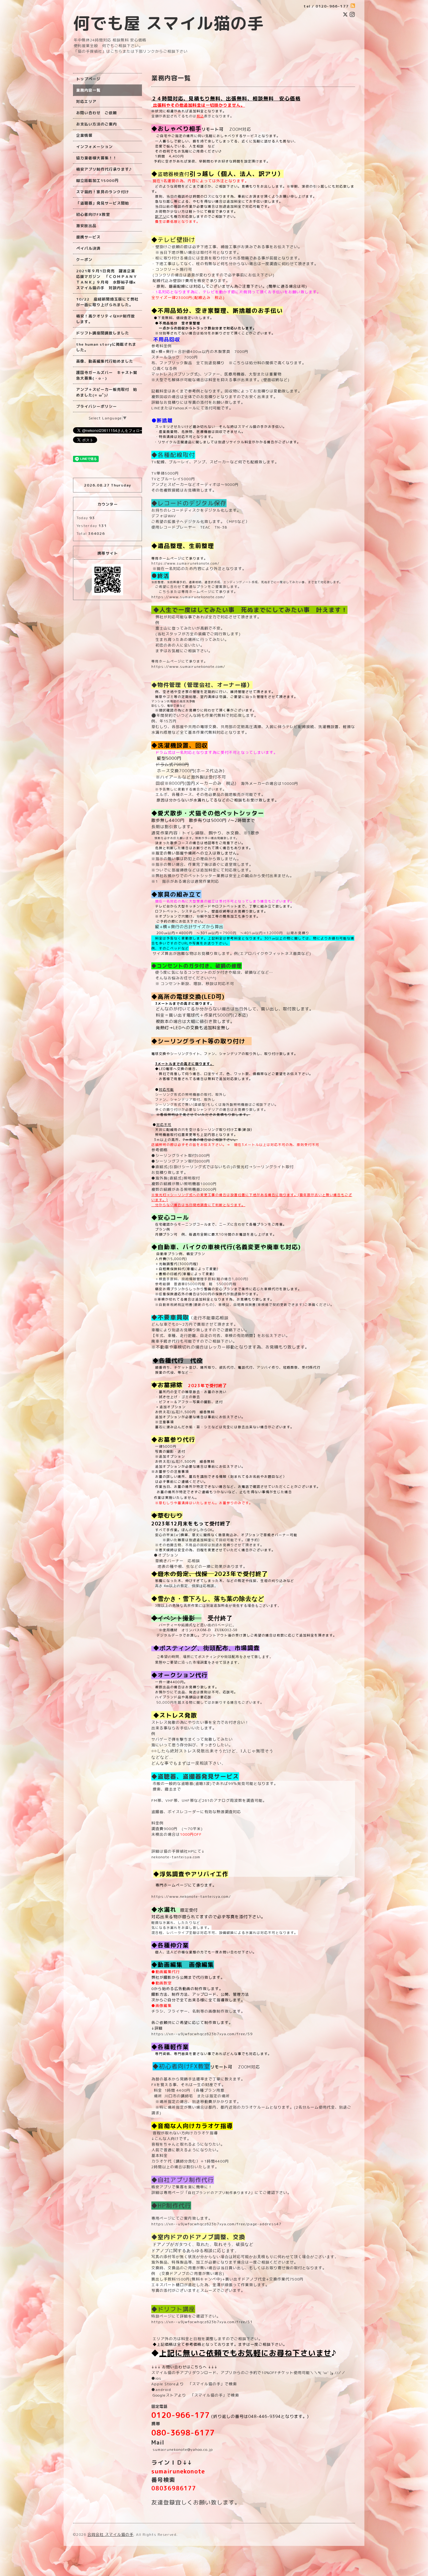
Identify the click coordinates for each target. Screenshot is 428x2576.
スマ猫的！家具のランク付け (103, 192)
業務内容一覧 (88, 90)
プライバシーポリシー (97, 406)
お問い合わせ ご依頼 (97, 113)
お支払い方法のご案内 (97, 124)
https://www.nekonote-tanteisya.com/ (191, 1896)
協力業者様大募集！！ (97, 158)
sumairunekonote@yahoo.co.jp (182, 2449)
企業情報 (84, 135)
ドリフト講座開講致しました (103, 333)
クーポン (84, 260)
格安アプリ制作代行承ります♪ (104, 169)
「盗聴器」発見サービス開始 (103, 203)
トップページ (88, 79)
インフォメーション (94, 147)
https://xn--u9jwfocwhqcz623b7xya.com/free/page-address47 (216, 2224)
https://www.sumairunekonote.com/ (185, 563)
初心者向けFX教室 (93, 214)
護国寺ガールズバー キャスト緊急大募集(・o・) (107, 375)
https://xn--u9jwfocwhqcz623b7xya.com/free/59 (202, 2034)
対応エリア (86, 101)
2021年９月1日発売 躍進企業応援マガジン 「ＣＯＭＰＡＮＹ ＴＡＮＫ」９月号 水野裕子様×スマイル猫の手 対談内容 (107, 279)
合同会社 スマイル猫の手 (110, 2534)
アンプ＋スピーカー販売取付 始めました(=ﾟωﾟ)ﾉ (107, 392)
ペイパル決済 (88, 248)
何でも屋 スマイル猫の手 (169, 23)
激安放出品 (86, 226)
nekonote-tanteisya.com (176, 1857)
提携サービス (88, 237)
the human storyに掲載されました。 (106, 347)
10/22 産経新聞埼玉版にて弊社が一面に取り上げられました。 (107, 302)
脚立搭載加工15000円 (97, 181)
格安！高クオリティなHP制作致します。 (106, 319)
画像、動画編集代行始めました (105, 361)
